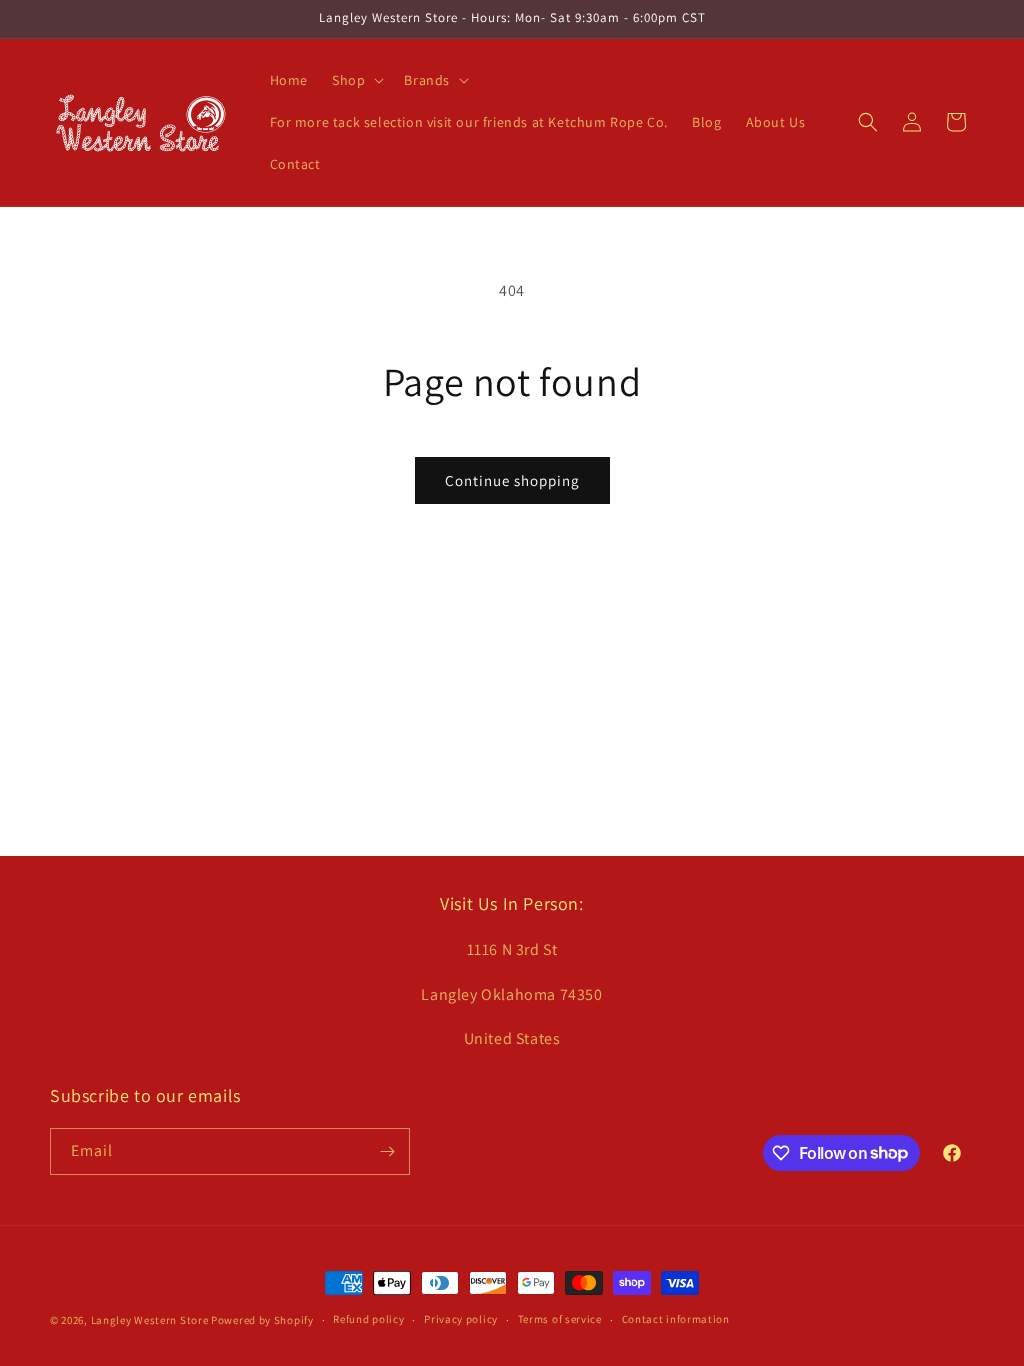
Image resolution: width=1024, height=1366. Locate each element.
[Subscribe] (387, 1151)
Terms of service (560, 1319)
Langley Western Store (150, 1320)
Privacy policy (461, 1319)
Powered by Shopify (262, 1320)
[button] (356, 80)
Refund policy (368, 1319)
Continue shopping (512, 480)
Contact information (676, 1319)
